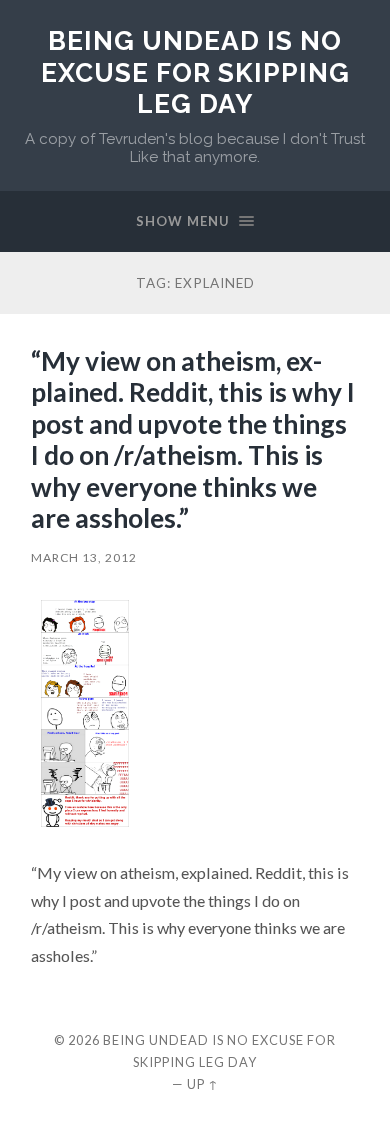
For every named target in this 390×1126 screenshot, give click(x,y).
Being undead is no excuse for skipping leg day (195, 72)
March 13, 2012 (84, 557)
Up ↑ (203, 1084)
